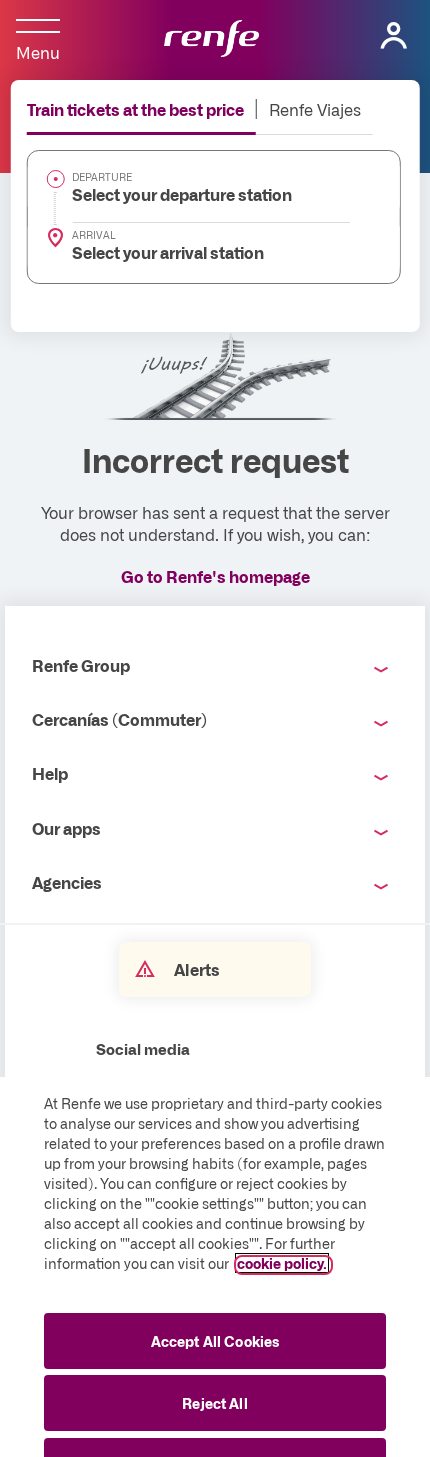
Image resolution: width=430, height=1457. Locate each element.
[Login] (394, 36)
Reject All (214, 1403)
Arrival (94, 235)
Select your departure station (182, 194)
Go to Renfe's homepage (215, 576)
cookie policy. (282, 1263)
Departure (102, 177)
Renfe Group (81, 665)
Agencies (67, 882)
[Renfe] (211, 40)
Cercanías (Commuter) (119, 719)
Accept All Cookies (215, 1341)
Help (50, 773)
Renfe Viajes (315, 109)
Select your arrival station (168, 252)
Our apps (66, 828)
